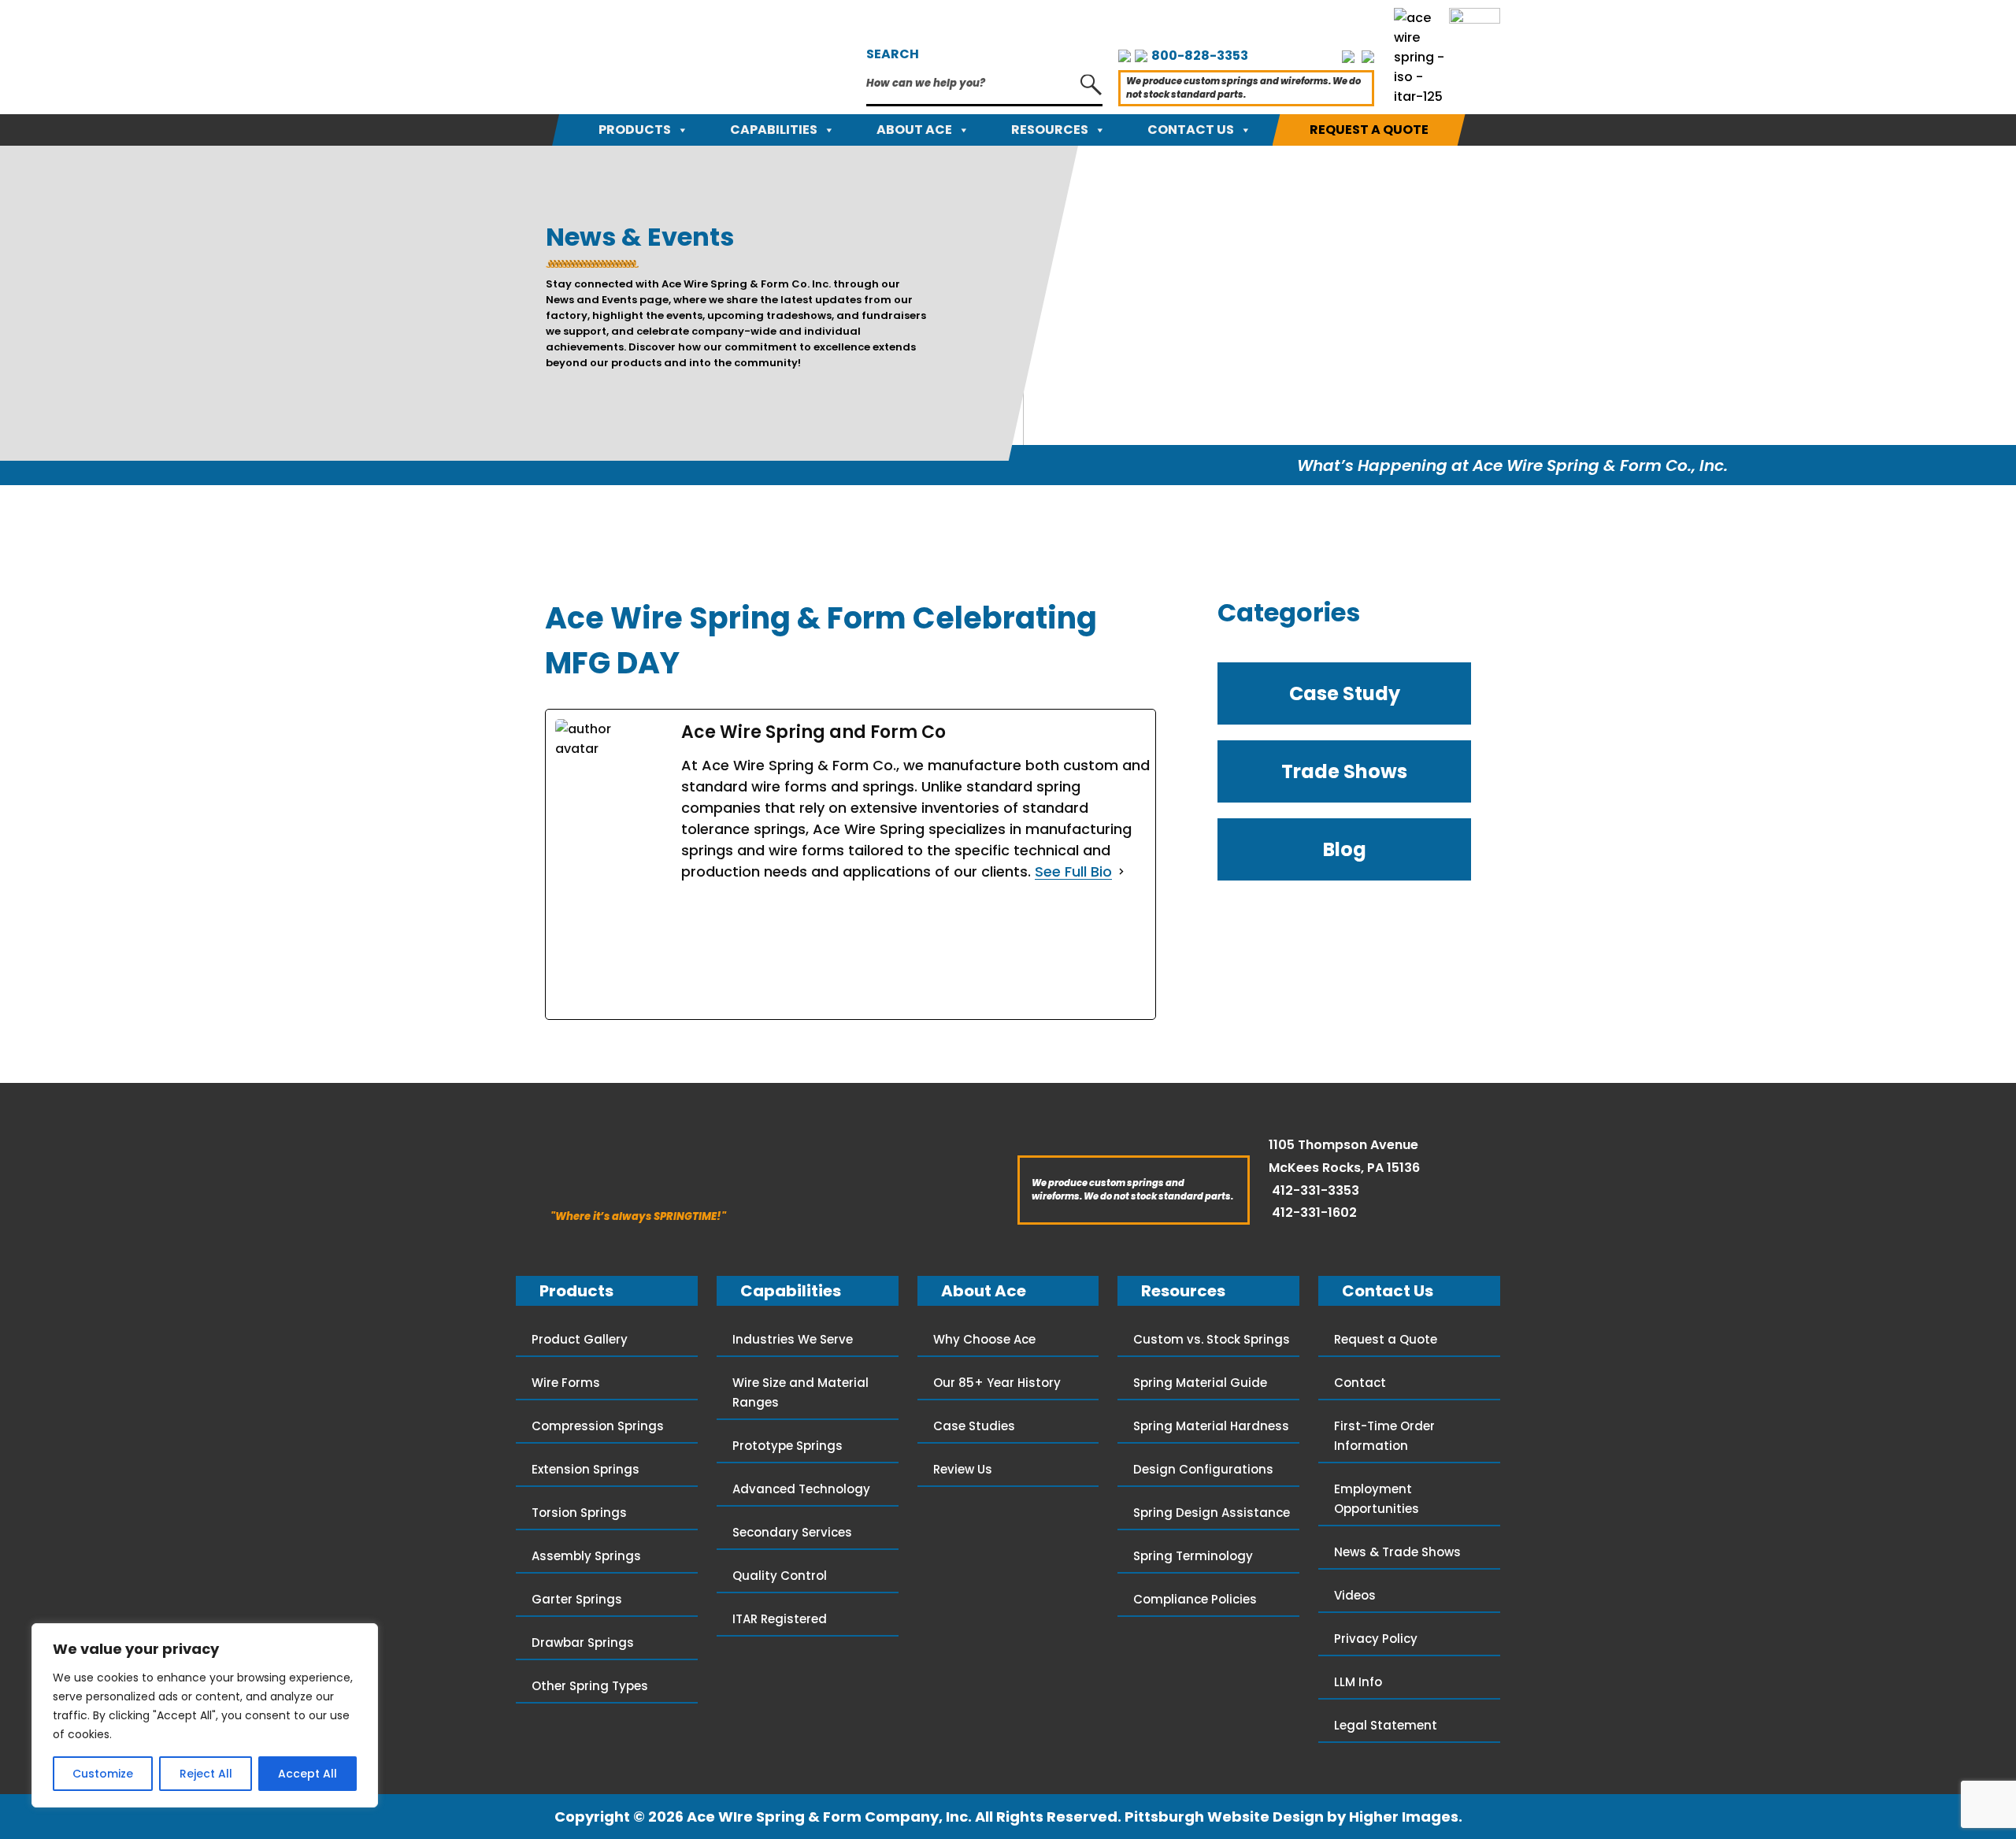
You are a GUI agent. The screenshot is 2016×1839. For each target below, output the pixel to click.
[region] (205, 1715)
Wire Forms (566, 1383)
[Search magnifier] (1091, 85)
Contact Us (1191, 130)
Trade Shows (1344, 771)
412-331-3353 (1316, 1190)
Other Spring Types (590, 1686)
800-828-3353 (1200, 56)
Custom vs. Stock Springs (1212, 1339)
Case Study (1345, 693)
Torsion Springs (579, 1513)
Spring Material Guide (1200, 1383)
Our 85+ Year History (997, 1383)
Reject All (206, 1774)
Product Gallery (580, 1339)
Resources (1050, 130)
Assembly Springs (586, 1556)
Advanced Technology (801, 1489)
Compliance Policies (1195, 1599)
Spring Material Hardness (1211, 1426)
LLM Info (1358, 1682)
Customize (103, 1774)
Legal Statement (1386, 1725)
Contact (1360, 1383)
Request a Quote (1369, 130)
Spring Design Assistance (1212, 1513)
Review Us (963, 1469)
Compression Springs (598, 1426)
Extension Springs (586, 1469)
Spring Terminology (1193, 1556)
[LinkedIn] (1040, 951)
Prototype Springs (787, 1446)
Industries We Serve (793, 1339)
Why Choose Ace (984, 1339)
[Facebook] (799, 951)
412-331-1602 (1314, 1212)
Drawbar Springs (583, 1642)
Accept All (308, 1774)
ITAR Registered (780, 1619)
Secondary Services (792, 1532)
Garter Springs (577, 1599)
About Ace (914, 130)
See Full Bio (1073, 871)
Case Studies (974, 1426)
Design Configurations (1203, 1469)
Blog (1345, 849)
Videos (1355, 1595)
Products (635, 130)
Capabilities (774, 130)
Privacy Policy (1376, 1639)
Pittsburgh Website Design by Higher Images (1291, 1817)
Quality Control (780, 1576)
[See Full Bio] (1121, 871)
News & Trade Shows (1397, 1552)
